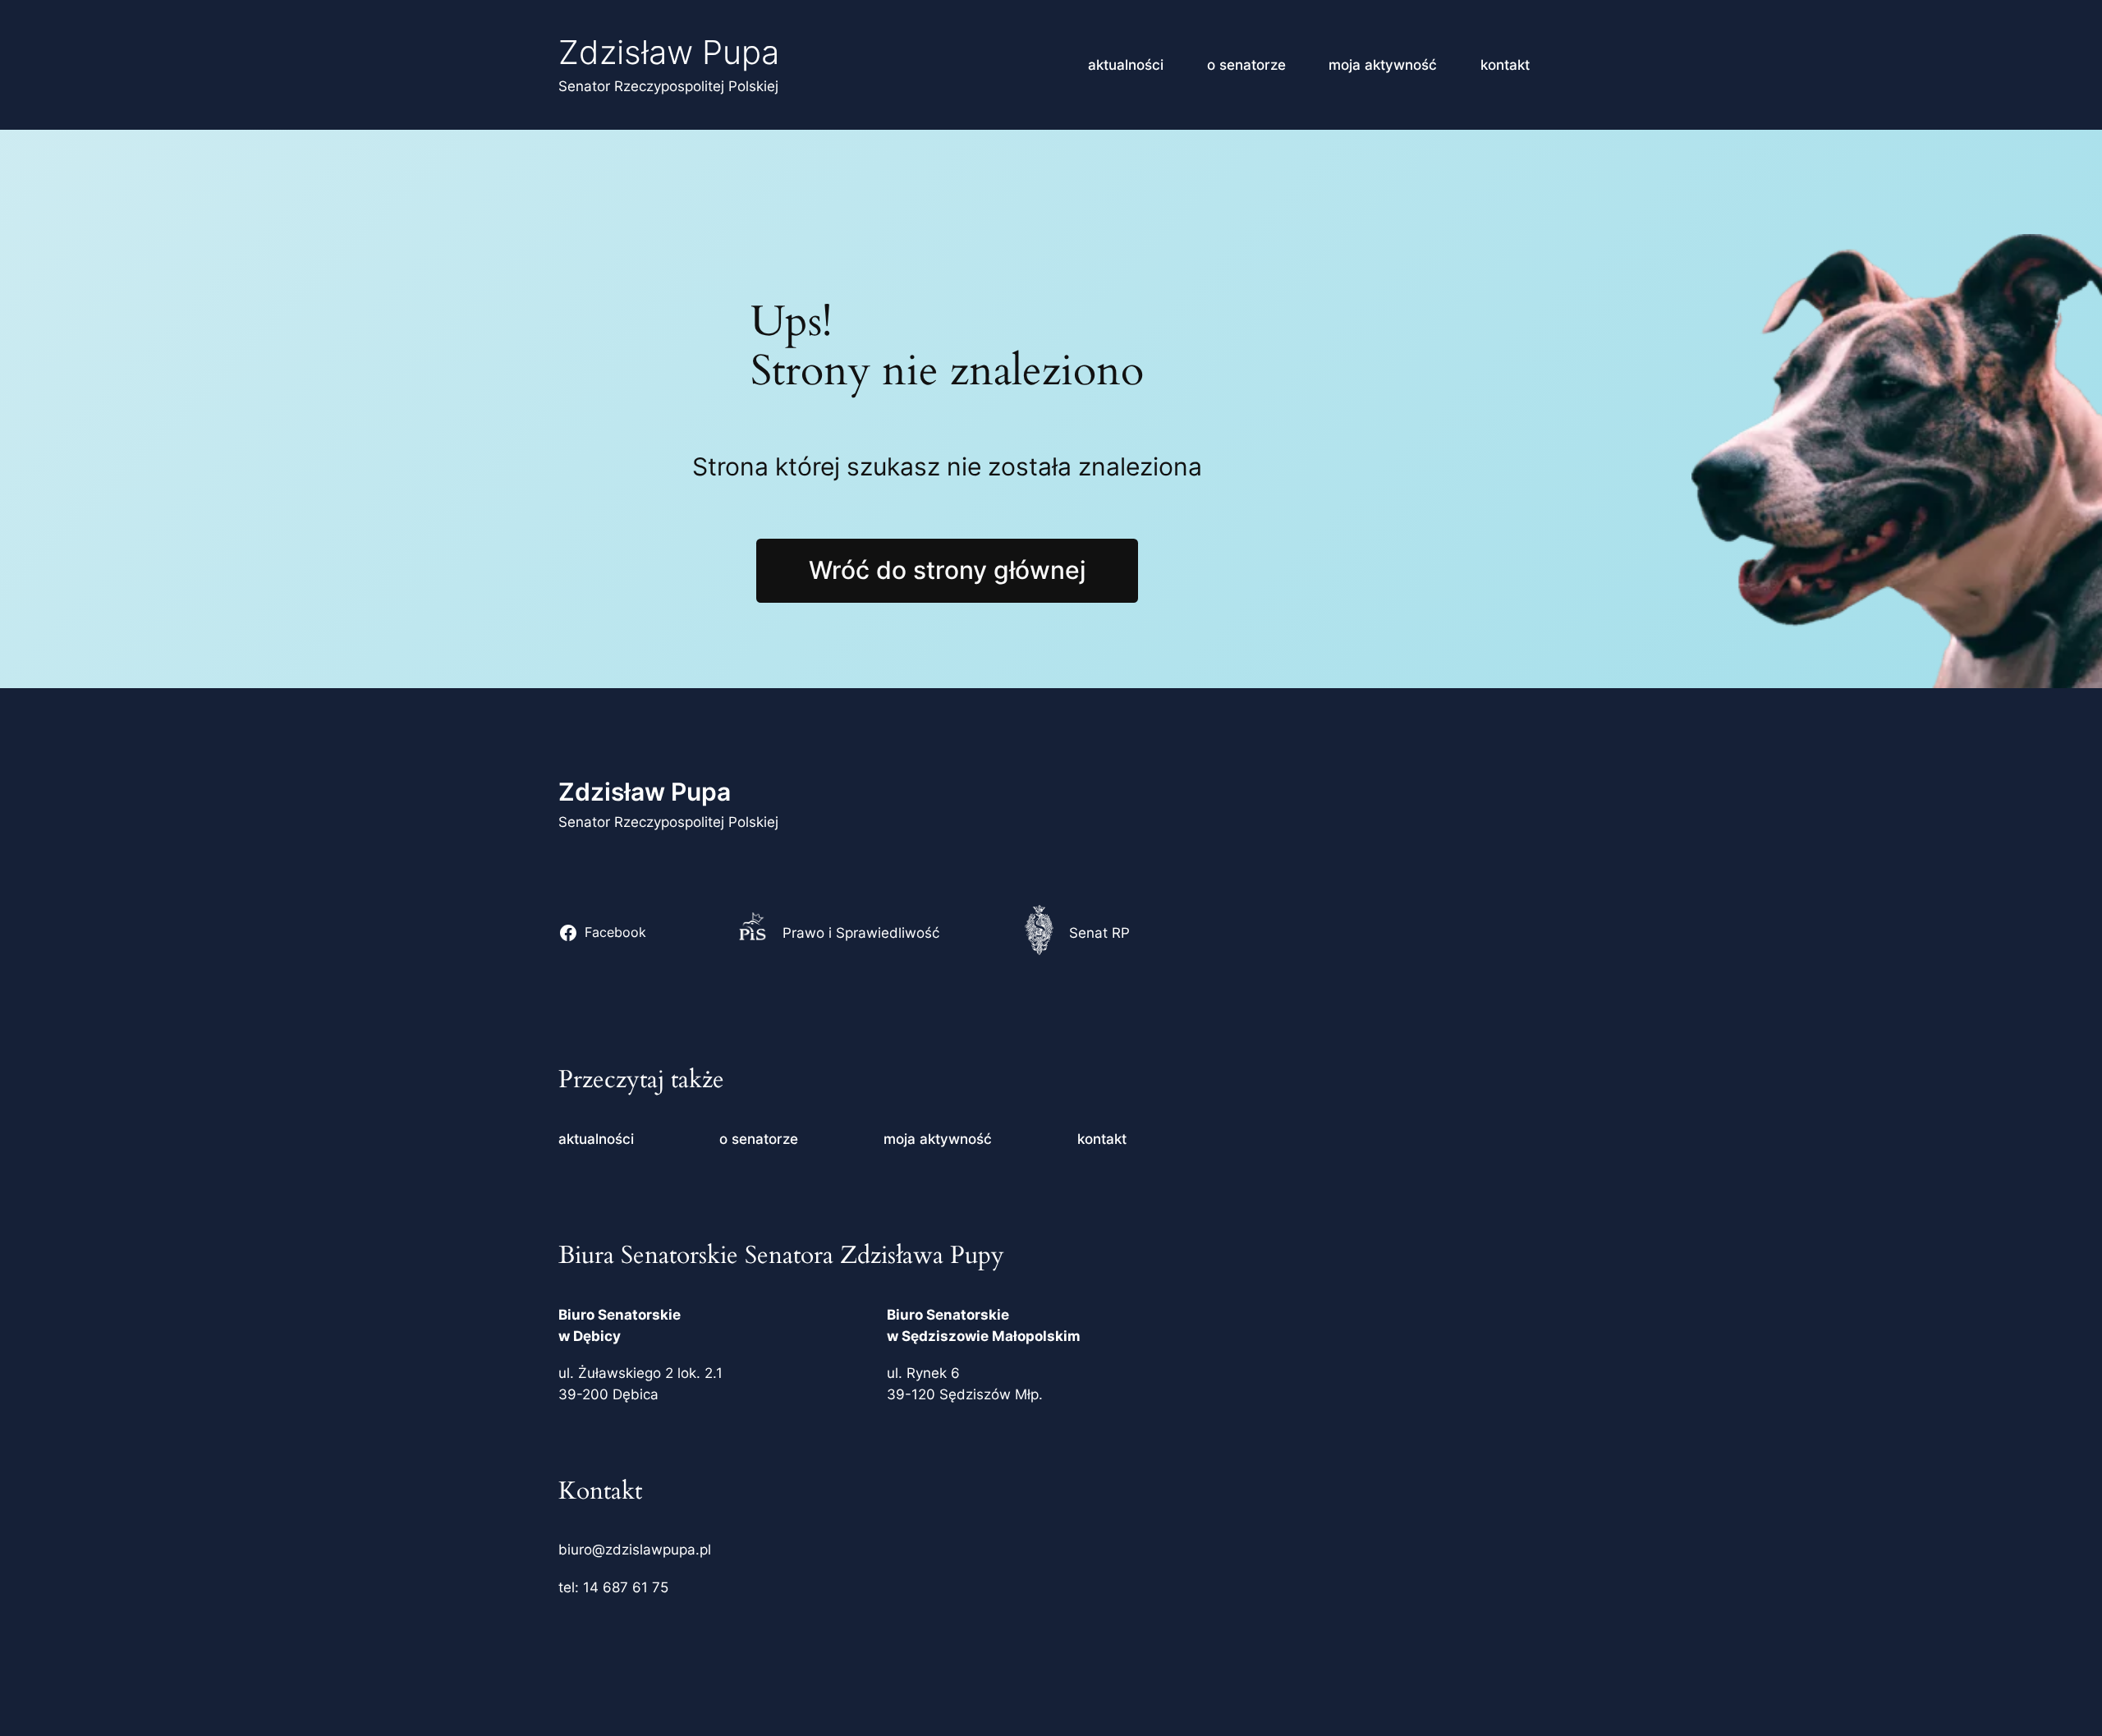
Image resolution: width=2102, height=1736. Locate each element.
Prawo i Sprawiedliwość (861, 933)
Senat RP (1099, 933)
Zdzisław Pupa (669, 52)
